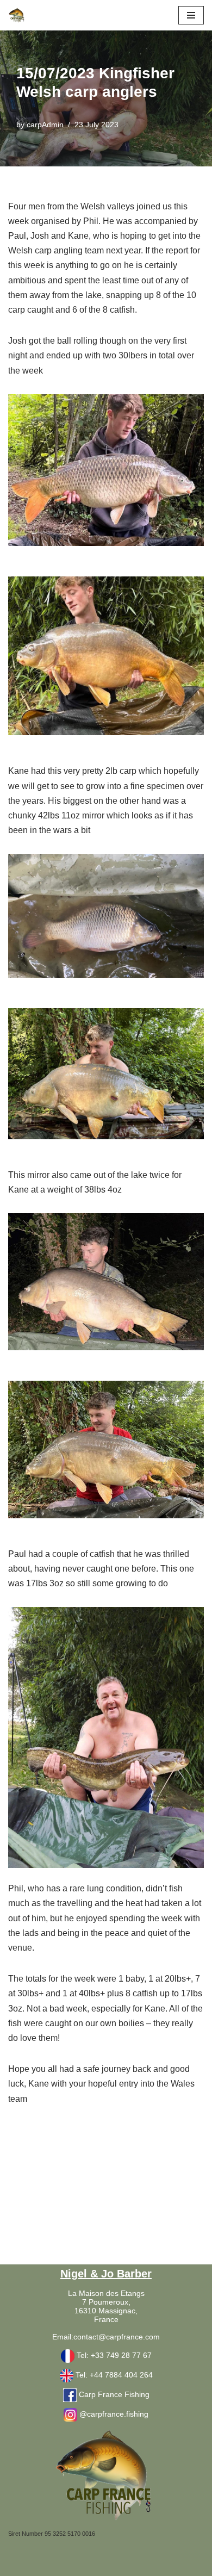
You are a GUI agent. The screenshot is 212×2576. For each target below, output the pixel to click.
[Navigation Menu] (191, 15)
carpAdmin (45, 125)
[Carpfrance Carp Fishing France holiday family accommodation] (17, 15)
